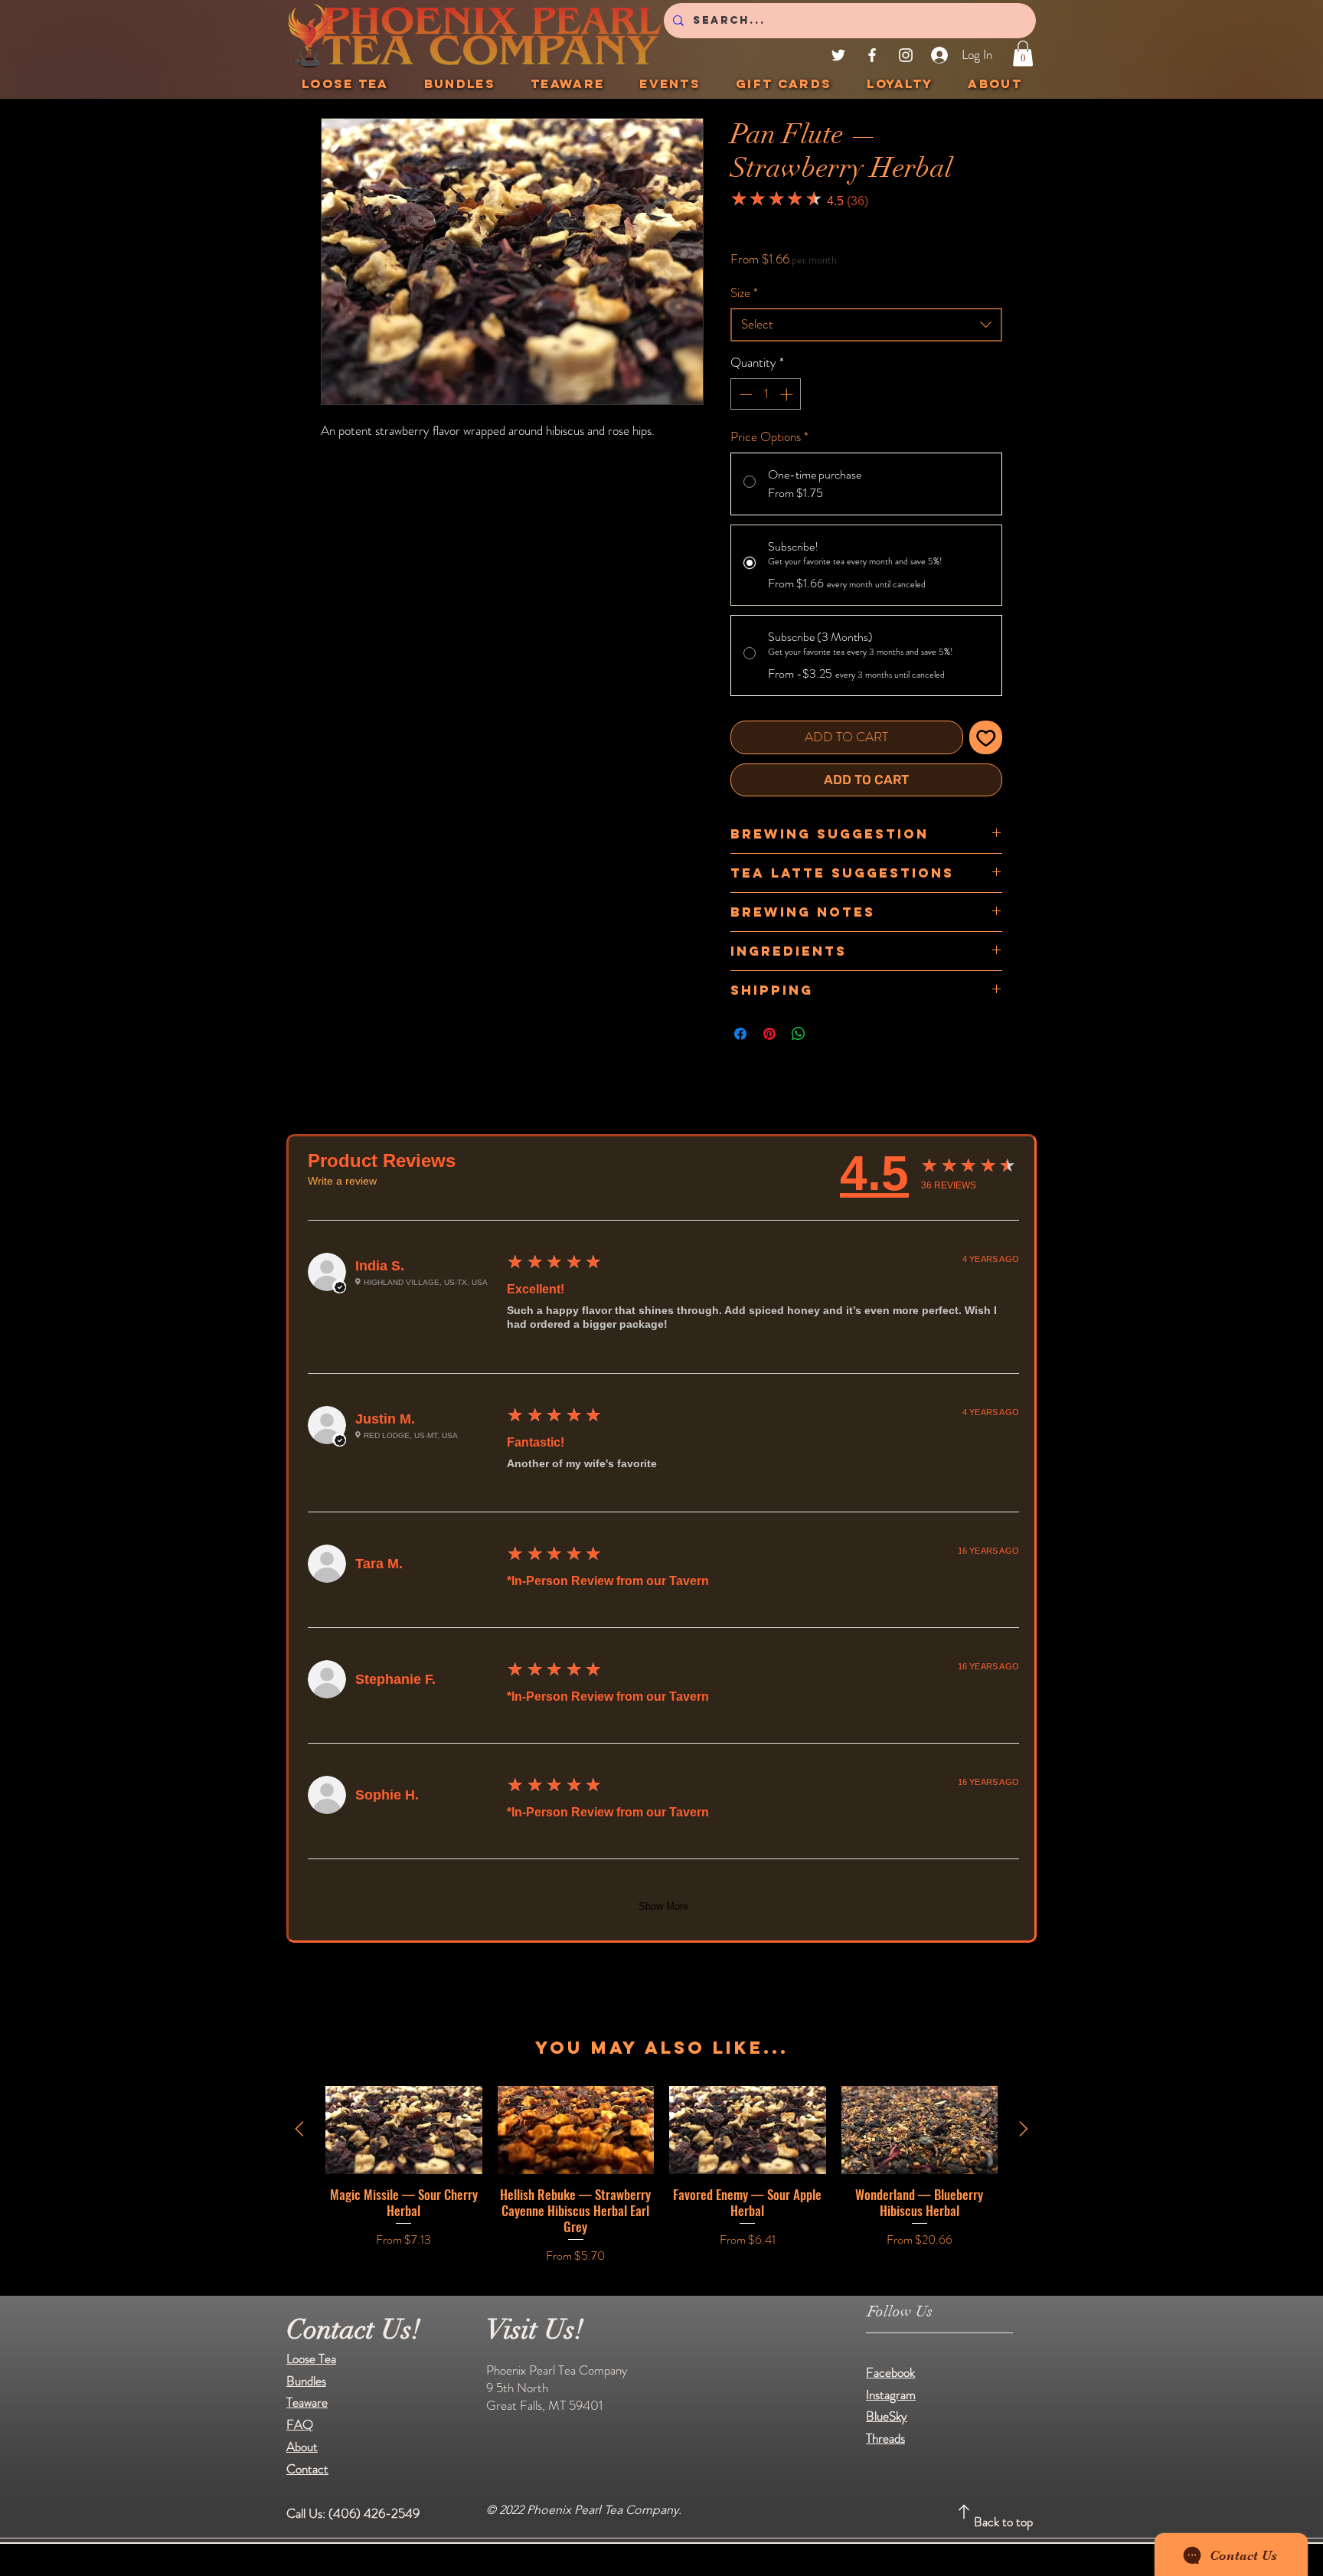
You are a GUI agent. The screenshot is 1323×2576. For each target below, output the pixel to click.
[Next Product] (1024, 2129)
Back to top (1003, 2522)
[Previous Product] (299, 2129)
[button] (1023, 53)
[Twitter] (838, 55)
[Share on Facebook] (740, 1034)
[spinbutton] (766, 394)
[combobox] (866, 325)
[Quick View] (404, 2130)
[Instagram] (906, 55)
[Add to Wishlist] (986, 737)
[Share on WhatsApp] (799, 1034)
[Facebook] (872, 55)
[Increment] (788, 394)
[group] (661, 2176)
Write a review (342, 1181)
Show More (663, 1906)
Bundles (306, 2381)
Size (744, 293)
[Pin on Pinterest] (769, 1034)
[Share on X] (828, 1034)
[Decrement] (744, 394)
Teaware (307, 2402)
